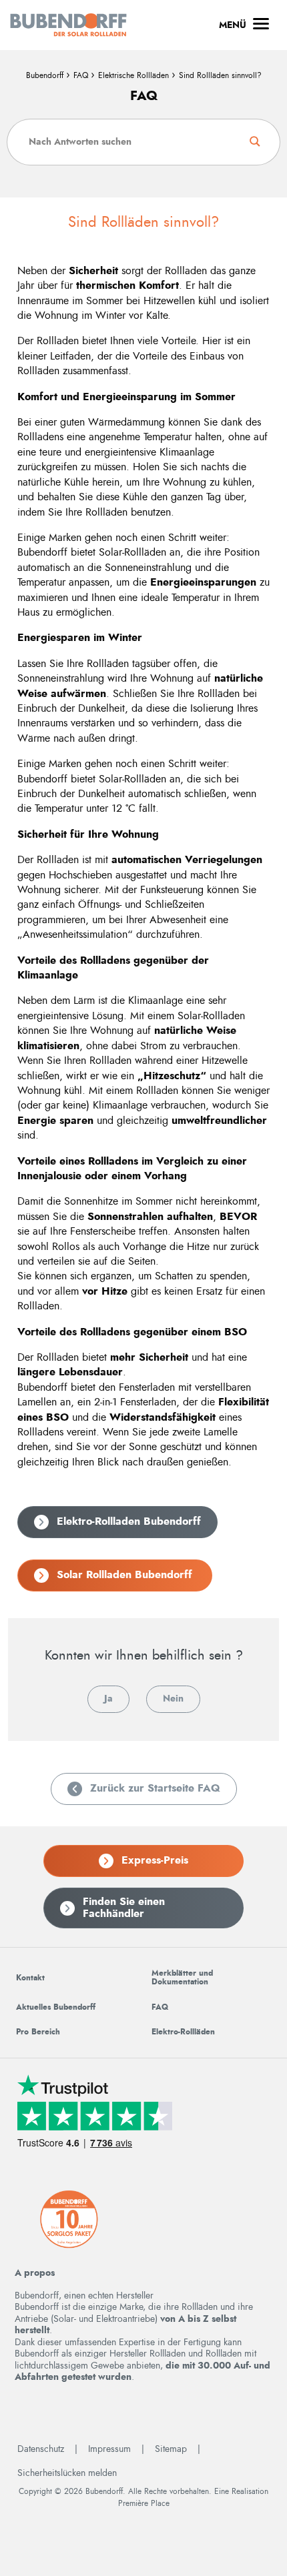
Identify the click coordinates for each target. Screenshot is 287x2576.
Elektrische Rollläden (133, 75)
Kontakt (30, 1978)
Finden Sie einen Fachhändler (124, 1908)
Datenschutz (41, 2449)
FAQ (81, 75)
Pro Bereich (38, 2032)
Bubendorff (45, 75)
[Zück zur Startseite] (68, 25)
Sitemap (171, 2449)
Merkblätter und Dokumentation (182, 1977)
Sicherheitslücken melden (67, 2473)
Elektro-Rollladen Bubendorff (129, 1521)
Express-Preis (155, 1860)
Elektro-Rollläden (183, 2032)
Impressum (109, 2449)
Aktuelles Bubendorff (56, 2007)
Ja (108, 1699)
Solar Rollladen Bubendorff (126, 1575)
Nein (173, 1699)
